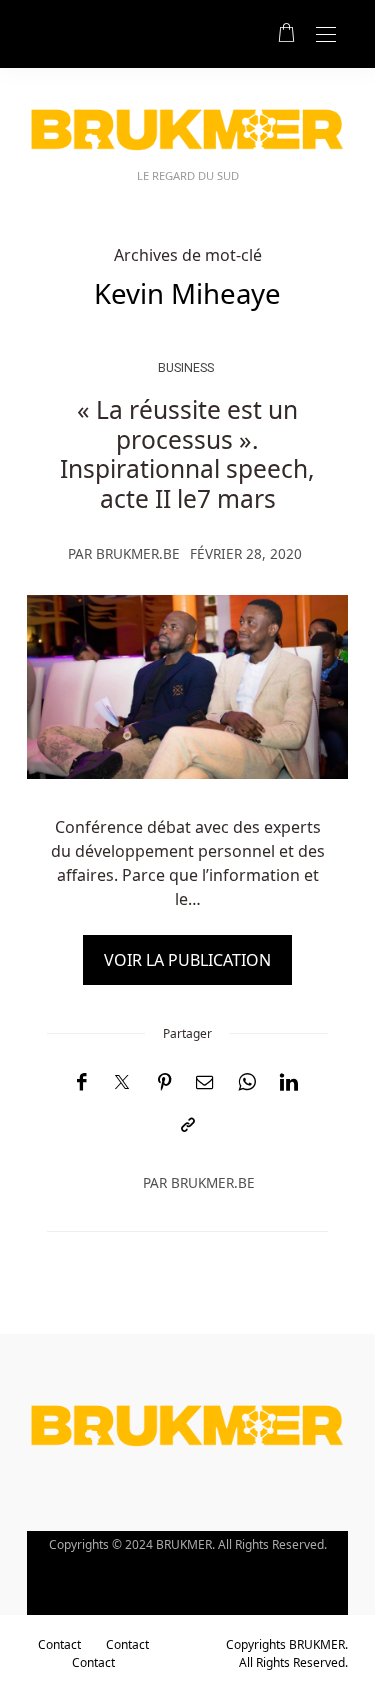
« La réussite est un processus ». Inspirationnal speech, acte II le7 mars (187, 453)
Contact (59, 1644)
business (186, 367)
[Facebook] (81, 1082)
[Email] (205, 1082)
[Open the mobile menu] (326, 35)
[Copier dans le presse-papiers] (188, 1125)
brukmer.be (138, 553)
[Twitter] (122, 1083)
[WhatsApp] (247, 1082)
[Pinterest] (165, 1082)
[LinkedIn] (289, 1082)
